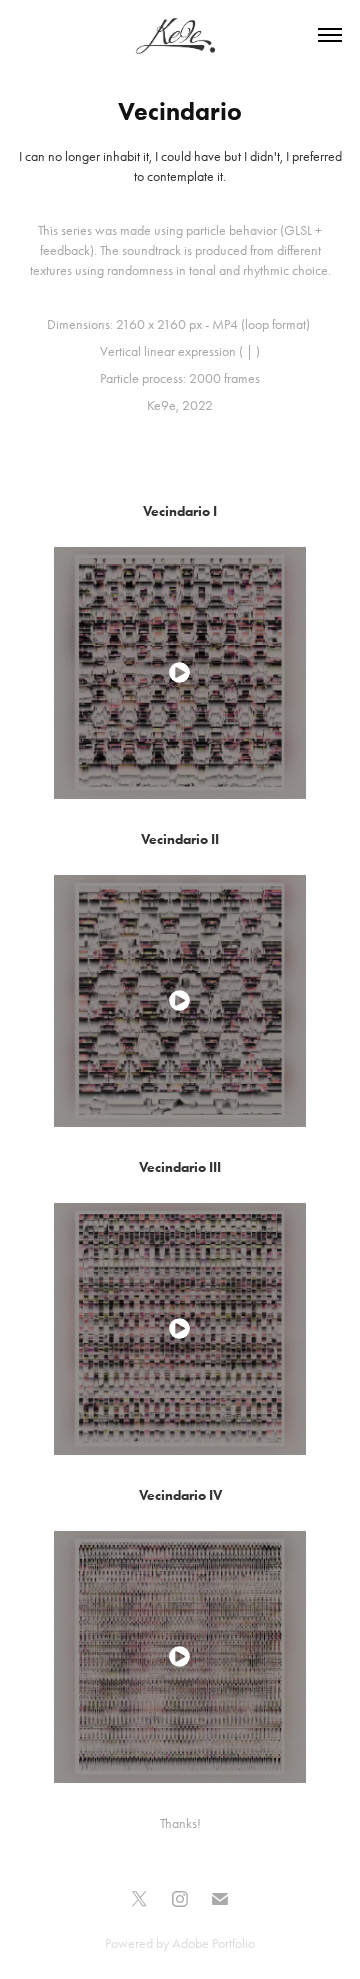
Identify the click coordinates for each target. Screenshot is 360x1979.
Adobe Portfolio (213, 1943)
